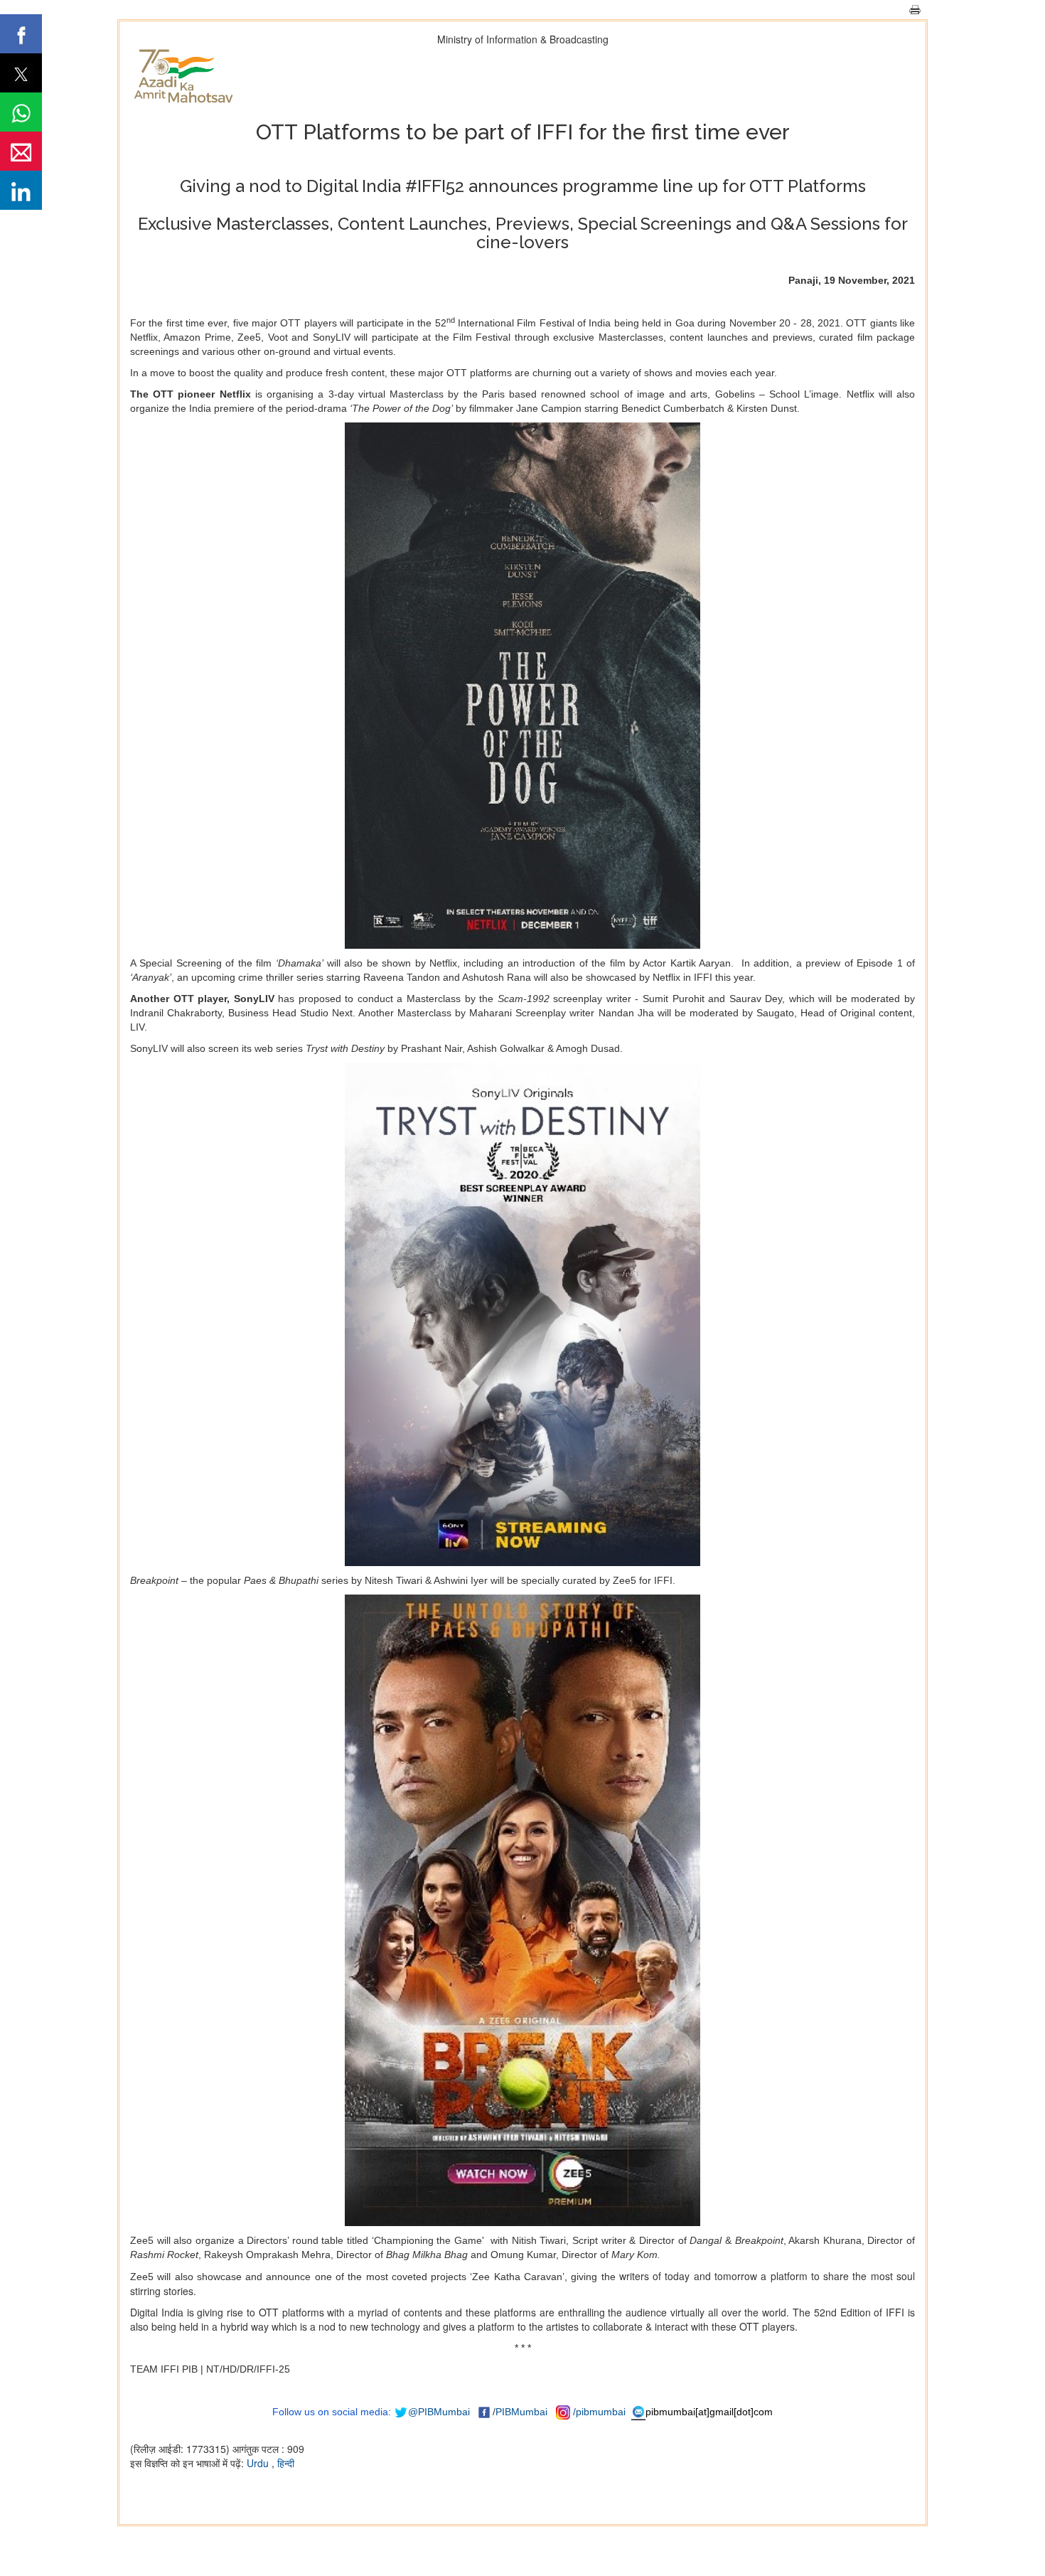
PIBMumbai (521, 2412)
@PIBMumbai (439, 2412)
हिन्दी (286, 2463)
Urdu (259, 2463)
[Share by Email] (21, 151)
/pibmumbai (599, 2412)
